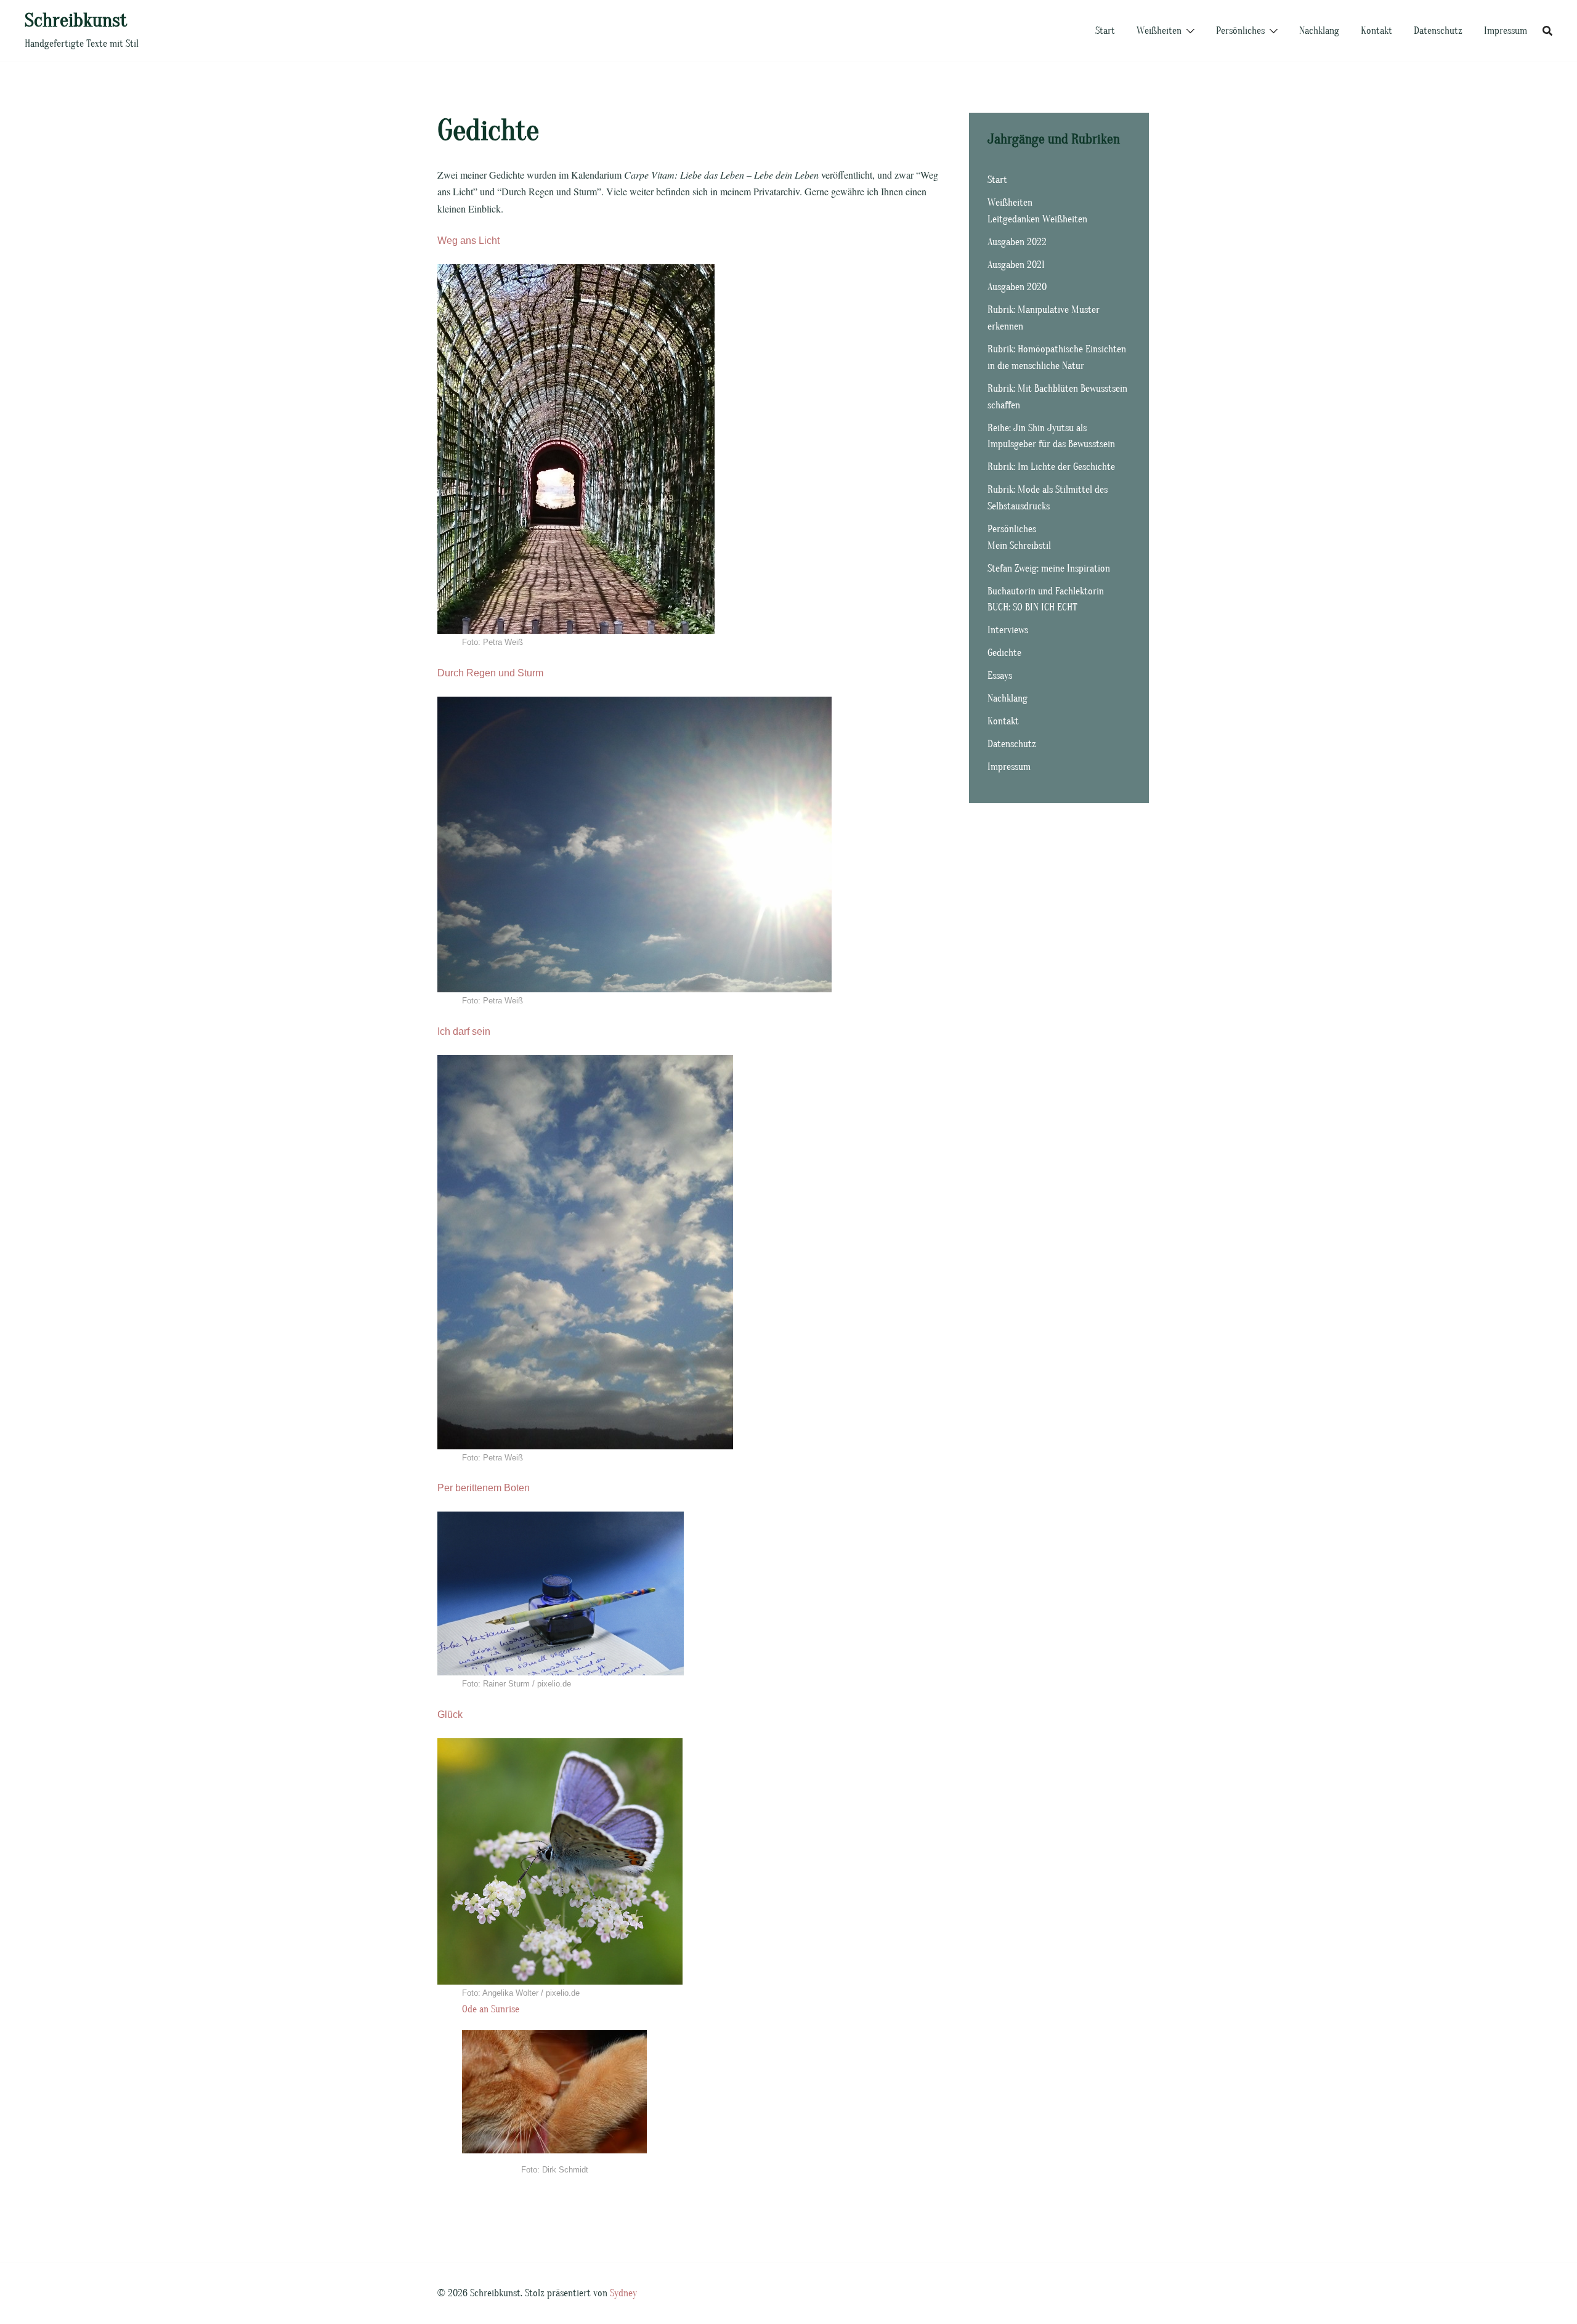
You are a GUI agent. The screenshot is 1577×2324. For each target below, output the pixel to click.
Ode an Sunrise (491, 2009)
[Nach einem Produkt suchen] (1547, 31)
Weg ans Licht (468, 241)
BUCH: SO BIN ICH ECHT (1032, 607)
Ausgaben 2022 (1017, 242)
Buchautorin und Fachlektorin (1046, 591)
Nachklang (1319, 31)
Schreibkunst (76, 20)
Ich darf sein (464, 1031)
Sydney (623, 2293)
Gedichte (1004, 653)
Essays (1000, 676)
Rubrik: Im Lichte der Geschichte (1051, 467)
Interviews (1008, 630)
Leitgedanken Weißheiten (1037, 219)
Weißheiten (1159, 31)
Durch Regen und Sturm (490, 673)
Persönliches (1240, 31)
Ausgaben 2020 (1017, 287)
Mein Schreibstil (1019, 546)
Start (1105, 31)
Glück (450, 1715)
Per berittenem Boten (484, 1488)
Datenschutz (1438, 31)
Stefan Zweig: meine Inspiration (1049, 569)
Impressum (1506, 31)
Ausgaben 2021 (1016, 265)
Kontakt (1376, 31)
